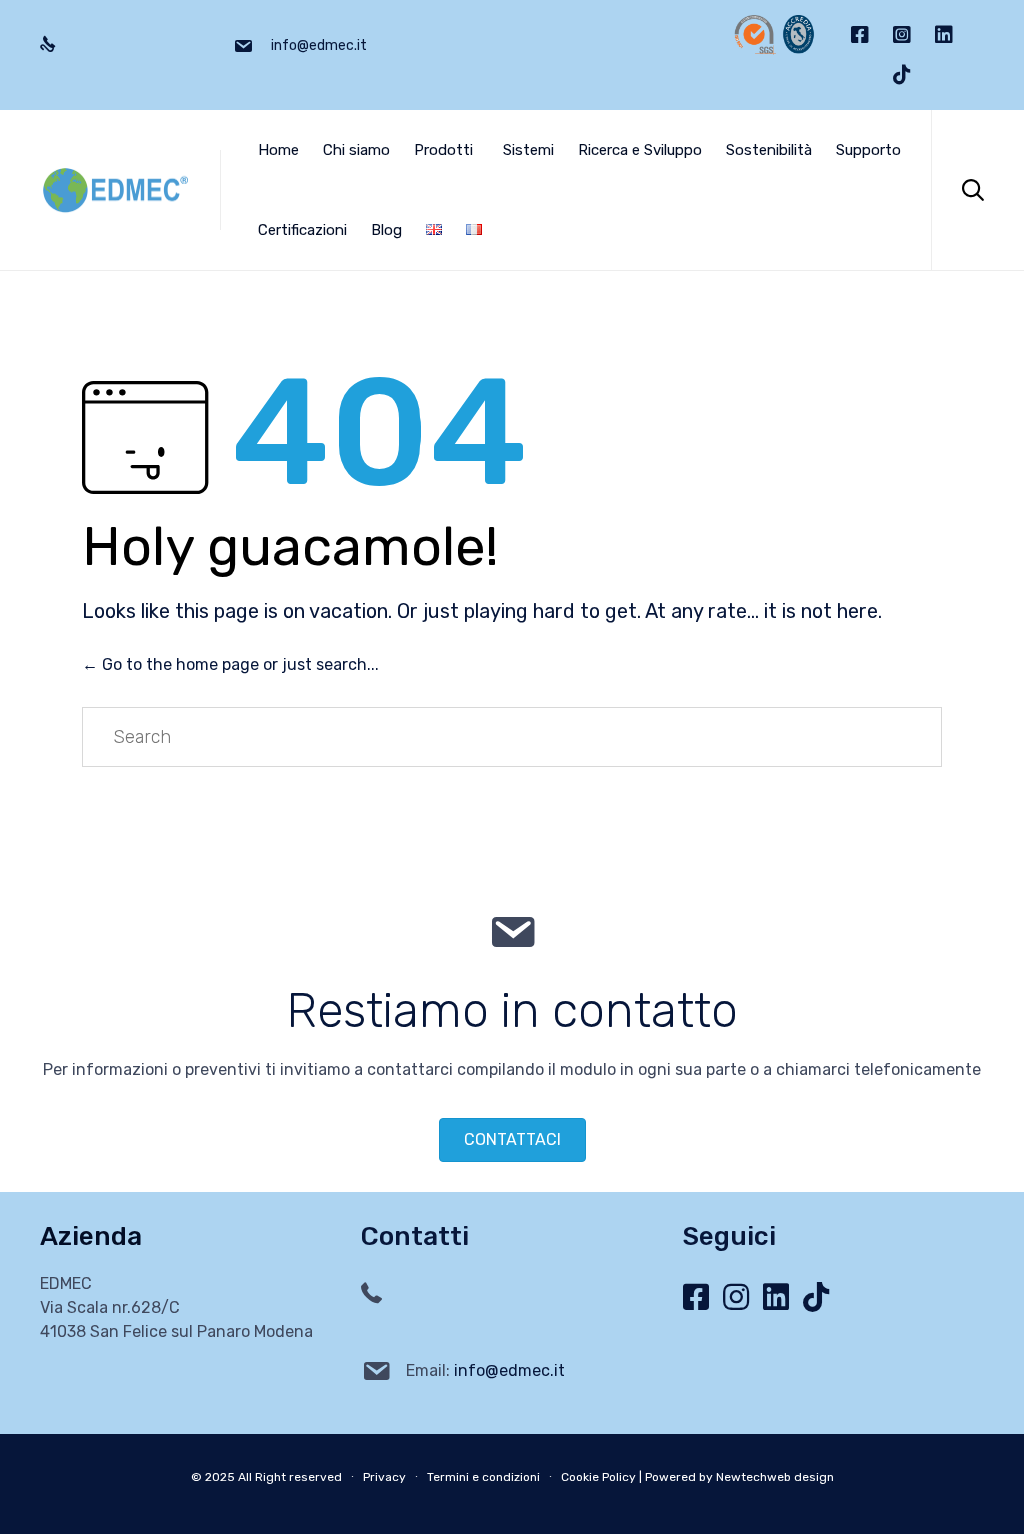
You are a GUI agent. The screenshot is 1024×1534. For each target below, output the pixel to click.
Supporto (868, 150)
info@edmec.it (509, 1370)
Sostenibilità (769, 150)
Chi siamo (356, 150)
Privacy (384, 1477)
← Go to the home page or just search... (230, 664)
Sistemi (528, 150)
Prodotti (443, 150)
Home (278, 150)
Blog (386, 230)
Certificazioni (302, 230)
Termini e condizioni (483, 1477)
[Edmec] (115, 190)
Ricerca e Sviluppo (640, 150)
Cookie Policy (598, 1477)
